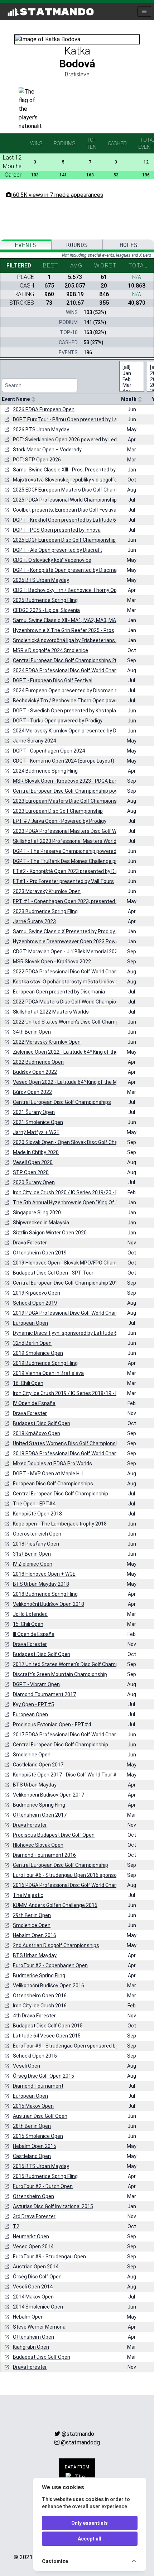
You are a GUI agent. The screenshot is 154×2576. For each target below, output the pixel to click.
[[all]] (127, 367)
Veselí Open (27, 2066)
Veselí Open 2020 (33, 1162)
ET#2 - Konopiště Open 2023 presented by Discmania (74, 871)
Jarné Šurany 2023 (34, 921)
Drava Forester (30, 1243)
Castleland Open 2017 (38, 1765)
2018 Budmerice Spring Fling (45, 1594)
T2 (16, 2226)
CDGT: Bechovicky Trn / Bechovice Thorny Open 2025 (74, 590)
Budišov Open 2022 (35, 1072)
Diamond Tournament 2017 (44, 1694)
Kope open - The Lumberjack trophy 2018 (60, 1524)
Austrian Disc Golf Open (40, 2116)
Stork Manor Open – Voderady (47, 450)
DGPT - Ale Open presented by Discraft (57, 550)
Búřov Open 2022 (32, 1092)
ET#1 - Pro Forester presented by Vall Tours (63, 881)
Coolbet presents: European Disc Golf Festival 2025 (71, 510)
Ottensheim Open (33, 2196)
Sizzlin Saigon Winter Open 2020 (50, 1233)
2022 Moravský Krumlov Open (47, 1042)
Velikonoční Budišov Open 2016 (49, 1986)
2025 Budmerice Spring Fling (45, 600)
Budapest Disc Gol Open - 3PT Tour (53, 1273)
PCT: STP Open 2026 (37, 460)
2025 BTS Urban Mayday (41, 580)
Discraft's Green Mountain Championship (60, 1674)
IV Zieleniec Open (33, 1564)
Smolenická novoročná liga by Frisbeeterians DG (68, 640)
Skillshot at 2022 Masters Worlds (51, 1012)
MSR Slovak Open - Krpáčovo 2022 (52, 962)
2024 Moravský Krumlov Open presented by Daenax (72, 731)
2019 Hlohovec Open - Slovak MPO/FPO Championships (76, 1263)
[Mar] (127, 385)
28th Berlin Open (32, 2126)
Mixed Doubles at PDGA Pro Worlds (52, 1463)
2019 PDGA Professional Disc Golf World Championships (77, 1313)
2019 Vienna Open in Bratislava (48, 1373)
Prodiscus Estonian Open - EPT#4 (52, 1725)
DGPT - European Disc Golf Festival (53, 680)
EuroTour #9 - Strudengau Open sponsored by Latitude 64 (79, 2046)
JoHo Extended (30, 1614)
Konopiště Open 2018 (37, 1514)
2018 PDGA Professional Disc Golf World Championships (77, 1453)
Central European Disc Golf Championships (62, 1102)
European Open (30, 1323)
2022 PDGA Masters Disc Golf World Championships (72, 1002)
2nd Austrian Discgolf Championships (56, 1945)
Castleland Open (32, 2156)
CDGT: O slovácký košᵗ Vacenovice (52, 560)
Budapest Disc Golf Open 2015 (48, 2026)
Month (129, 399)
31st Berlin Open (32, 1554)
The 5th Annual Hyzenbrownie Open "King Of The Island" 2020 (83, 1202)
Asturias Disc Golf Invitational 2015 (53, 2206)
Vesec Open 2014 (33, 2247)
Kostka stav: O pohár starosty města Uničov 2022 (70, 982)
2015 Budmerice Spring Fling (45, 2176)
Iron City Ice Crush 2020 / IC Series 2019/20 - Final (69, 1192)
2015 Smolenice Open (38, 2136)
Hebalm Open (28, 2317)
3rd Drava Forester (34, 2216)
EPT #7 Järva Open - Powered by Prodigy (60, 821)
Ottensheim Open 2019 (40, 1253)
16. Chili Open (28, 1383)
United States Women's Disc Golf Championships (69, 1443)
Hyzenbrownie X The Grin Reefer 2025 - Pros (64, 630)
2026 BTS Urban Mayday (41, 430)
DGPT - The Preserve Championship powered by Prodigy (77, 851)
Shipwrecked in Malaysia (41, 1223)
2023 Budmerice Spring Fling (45, 911)
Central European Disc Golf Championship (61, 1494)
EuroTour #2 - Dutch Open (43, 2186)
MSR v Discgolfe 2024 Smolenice (50, 650)
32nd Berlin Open (32, 1343)
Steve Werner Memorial (40, 2327)
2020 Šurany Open (34, 1182)
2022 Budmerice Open (38, 1062)
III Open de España (34, 1634)
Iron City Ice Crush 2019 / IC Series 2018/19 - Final (69, 1393)
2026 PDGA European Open (44, 409)
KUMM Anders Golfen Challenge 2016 (55, 1905)
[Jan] (127, 373)
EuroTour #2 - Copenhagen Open (50, 1965)
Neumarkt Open (31, 2236)
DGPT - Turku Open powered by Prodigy (58, 721)
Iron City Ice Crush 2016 (40, 2006)
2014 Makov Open (33, 2297)
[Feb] (127, 379)
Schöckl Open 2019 (35, 1303)
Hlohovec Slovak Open (38, 1845)
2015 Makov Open (33, 2106)
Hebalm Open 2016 (35, 1935)
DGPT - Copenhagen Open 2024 (49, 751)
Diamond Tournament (38, 2086)
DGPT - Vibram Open (36, 1684)
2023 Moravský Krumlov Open (47, 891)
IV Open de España (34, 1403)
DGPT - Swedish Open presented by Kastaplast (67, 711)
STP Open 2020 (31, 1172)
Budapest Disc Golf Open (42, 1423)
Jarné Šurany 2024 (34, 741)
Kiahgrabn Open (31, 2347)
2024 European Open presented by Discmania (65, 691)
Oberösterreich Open (37, 1534)
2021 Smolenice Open (38, 1122)
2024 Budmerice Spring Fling (45, 771)
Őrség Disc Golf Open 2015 (44, 2076)
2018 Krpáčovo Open (37, 1433)
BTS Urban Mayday (35, 1785)
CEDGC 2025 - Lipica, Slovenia (46, 610)
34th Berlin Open (32, 1032)
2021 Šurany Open (34, 1112)
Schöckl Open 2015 (35, 2056)
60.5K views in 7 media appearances (57, 195)
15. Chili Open (28, 1624)
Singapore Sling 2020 (37, 1213)
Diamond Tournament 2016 (44, 1855)
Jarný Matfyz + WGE (36, 1132)
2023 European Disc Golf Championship (58, 811)
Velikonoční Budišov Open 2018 (49, 1604)
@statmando (78, 2434)
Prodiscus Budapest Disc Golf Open (54, 1835)
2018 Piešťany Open (36, 1544)
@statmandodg (80, 2442)
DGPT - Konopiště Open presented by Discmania (68, 570)
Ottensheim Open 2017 (40, 1815)
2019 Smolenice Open (38, 1353)
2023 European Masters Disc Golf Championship (68, 801)
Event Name (16, 399)
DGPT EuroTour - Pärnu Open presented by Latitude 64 (75, 419)
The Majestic (28, 1895)
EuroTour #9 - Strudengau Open (49, 2257)
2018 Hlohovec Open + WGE (44, 1574)
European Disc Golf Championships (53, 1484)
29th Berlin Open (32, 1915)
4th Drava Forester (34, 2016)
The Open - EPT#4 (34, 1504)
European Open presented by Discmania (59, 992)
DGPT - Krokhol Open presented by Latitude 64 (66, 520)
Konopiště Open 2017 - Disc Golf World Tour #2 (66, 1775)
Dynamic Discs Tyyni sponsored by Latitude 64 (66, 1333)
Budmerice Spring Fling (39, 1805)
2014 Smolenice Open (38, 2307)
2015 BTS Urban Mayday (41, 2166)
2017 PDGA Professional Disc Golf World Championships (77, 1735)
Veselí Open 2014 (33, 2287)
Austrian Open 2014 (36, 2267)
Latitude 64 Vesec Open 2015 (47, 2036)
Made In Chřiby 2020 (36, 1152)
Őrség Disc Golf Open (37, 2277)
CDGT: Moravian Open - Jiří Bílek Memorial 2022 (67, 952)
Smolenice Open (32, 1755)
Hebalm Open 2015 (35, 2146)
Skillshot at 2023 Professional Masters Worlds (66, 841)
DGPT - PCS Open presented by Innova (57, 530)
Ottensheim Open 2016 (40, 1996)
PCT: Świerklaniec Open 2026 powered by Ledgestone (74, 440)
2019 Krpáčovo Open (37, 1293)
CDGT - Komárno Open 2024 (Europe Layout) (64, 761)
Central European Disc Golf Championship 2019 (67, 1283)
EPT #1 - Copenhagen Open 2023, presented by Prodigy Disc (82, 901)
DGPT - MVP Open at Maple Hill (48, 1474)
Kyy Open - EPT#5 (33, 1704)
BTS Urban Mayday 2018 (41, 1584)
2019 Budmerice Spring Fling (45, 1363)
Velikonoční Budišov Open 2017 (49, 1795)
